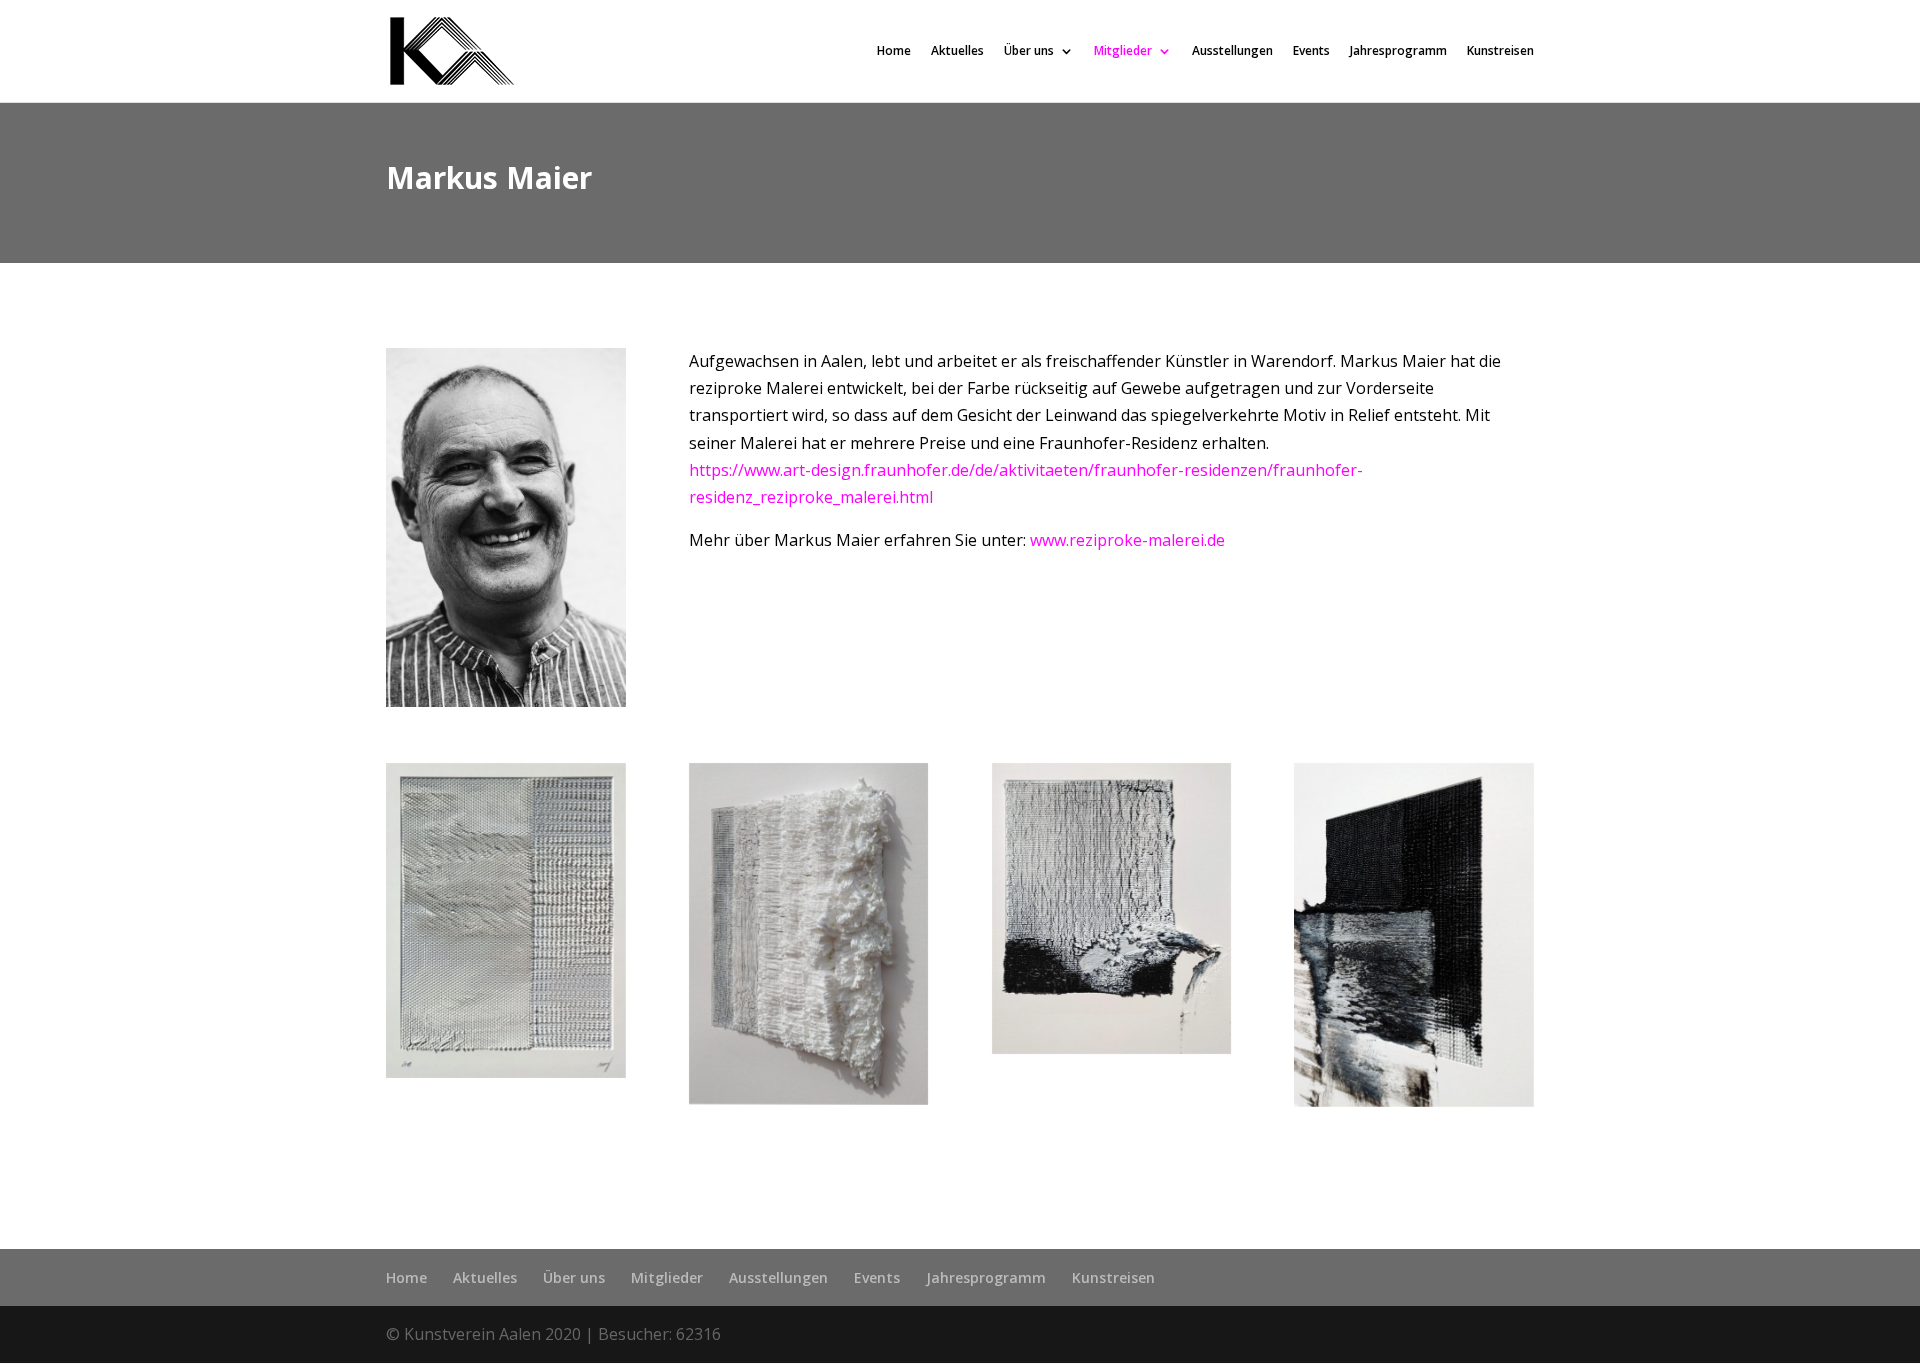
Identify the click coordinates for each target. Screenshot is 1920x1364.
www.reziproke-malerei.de (1127, 540)
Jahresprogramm (1398, 52)
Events (1311, 52)
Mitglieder (1123, 52)
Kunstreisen (1500, 52)
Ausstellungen (1232, 52)
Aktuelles (957, 52)
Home (894, 52)
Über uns (1029, 52)
